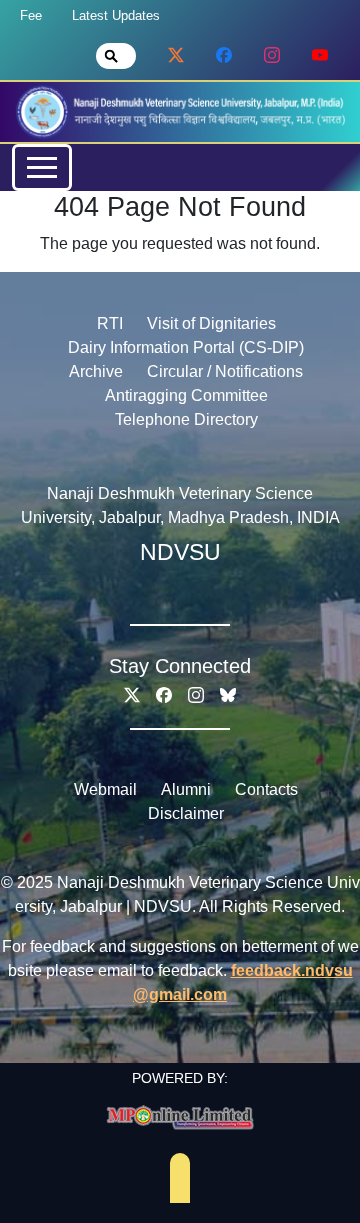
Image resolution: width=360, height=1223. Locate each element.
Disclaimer (186, 813)
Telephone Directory (186, 419)
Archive (96, 371)
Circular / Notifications (225, 371)
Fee (31, 15)
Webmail (105, 789)
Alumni (186, 789)
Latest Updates (116, 15)
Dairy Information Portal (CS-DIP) (186, 347)
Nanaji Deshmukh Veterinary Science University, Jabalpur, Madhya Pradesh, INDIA (180, 505)
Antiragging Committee (186, 395)
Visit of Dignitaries (211, 323)
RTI (110, 323)
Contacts (266, 789)
